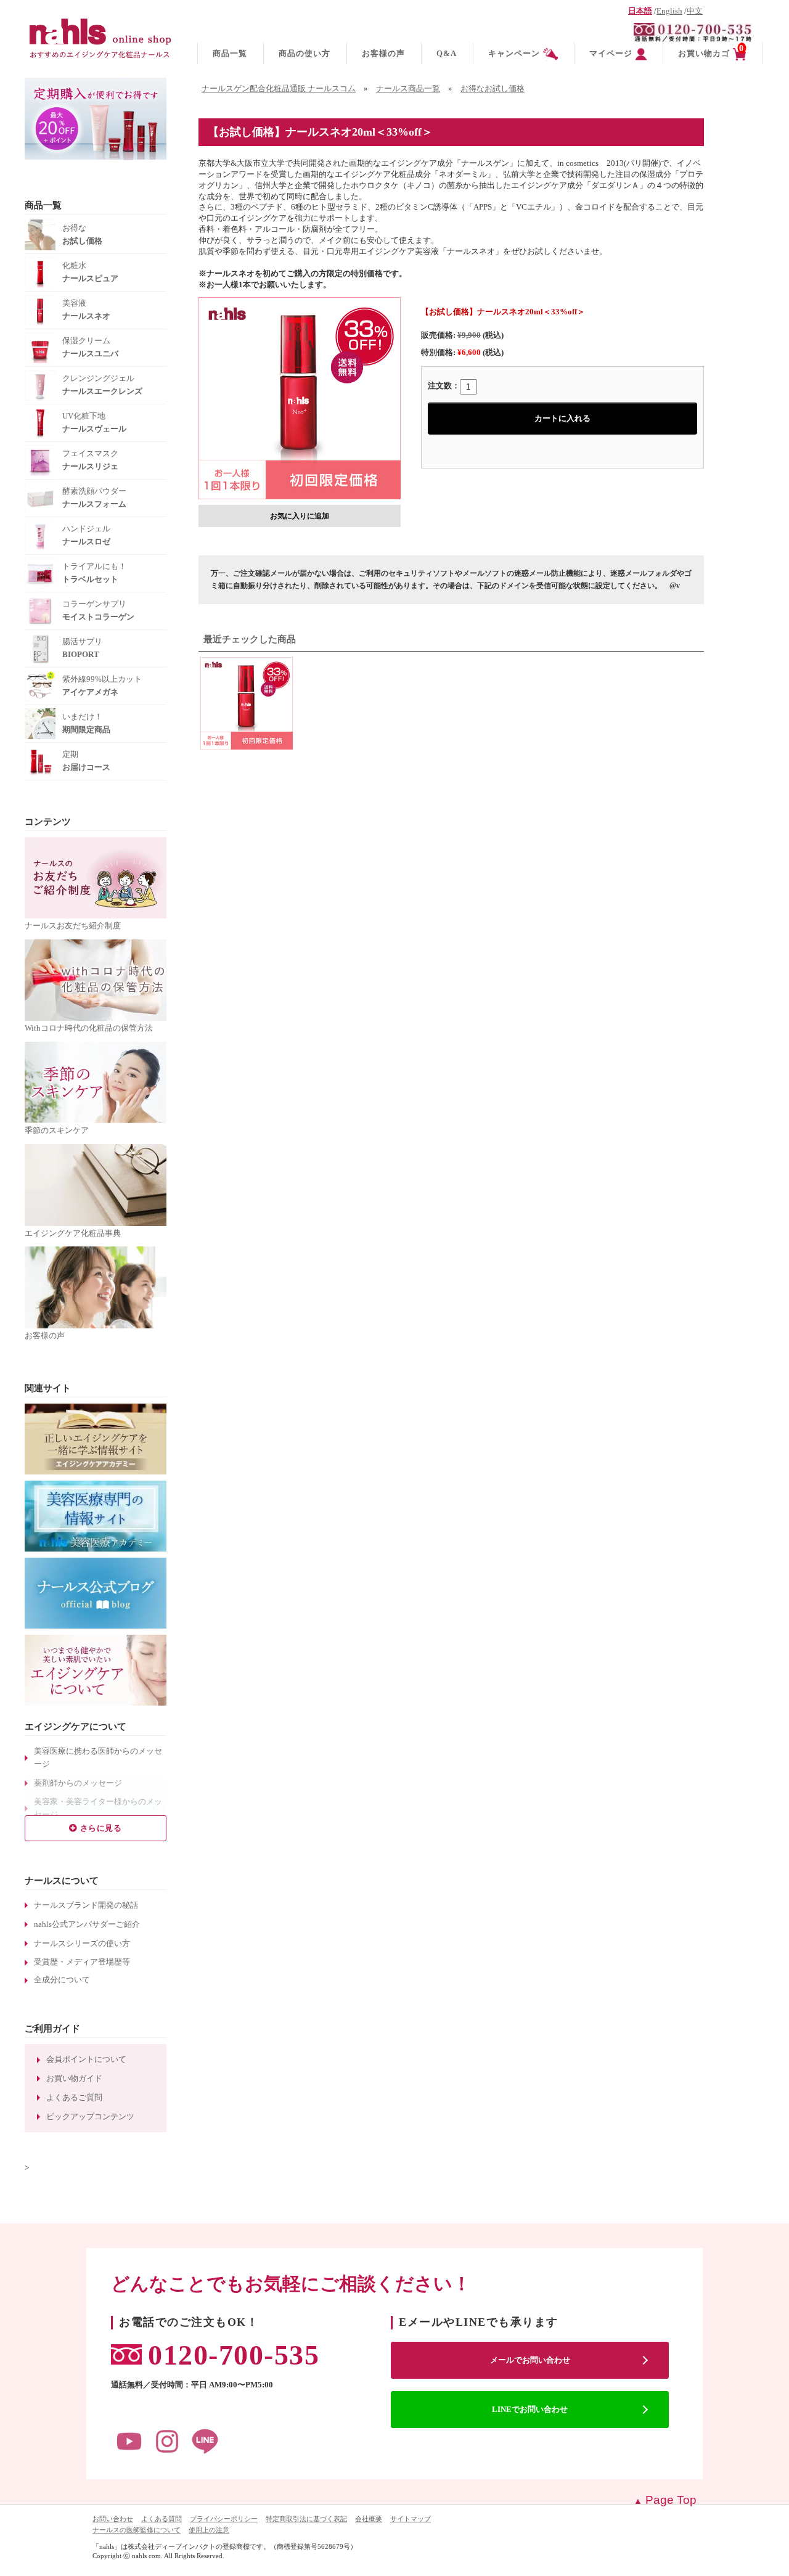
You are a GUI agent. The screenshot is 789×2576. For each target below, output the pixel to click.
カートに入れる (562, 418)
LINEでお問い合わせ (530, 2409)
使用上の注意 (209, 2530)
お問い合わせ (113, 2519)
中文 (695, 11)
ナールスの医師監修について (137, 2530)
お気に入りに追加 (300, 516)
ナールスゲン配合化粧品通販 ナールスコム (279, 89)
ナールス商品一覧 (408, 89)
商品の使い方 (305, 53)
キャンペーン (514, 53)
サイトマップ (411, 2519)
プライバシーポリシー (224, 2519)
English (669, 11)
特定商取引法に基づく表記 (306, 2519)
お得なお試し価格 (493, 89)
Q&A (447, 53)
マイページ (611, 53)
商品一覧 (230, 53)
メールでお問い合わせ (530, 2360)
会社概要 (369, 2519)
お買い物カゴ (711, 51)
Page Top (671, 2500)
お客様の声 (383, 53)
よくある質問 (161, 2519)
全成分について (62, 1980)
